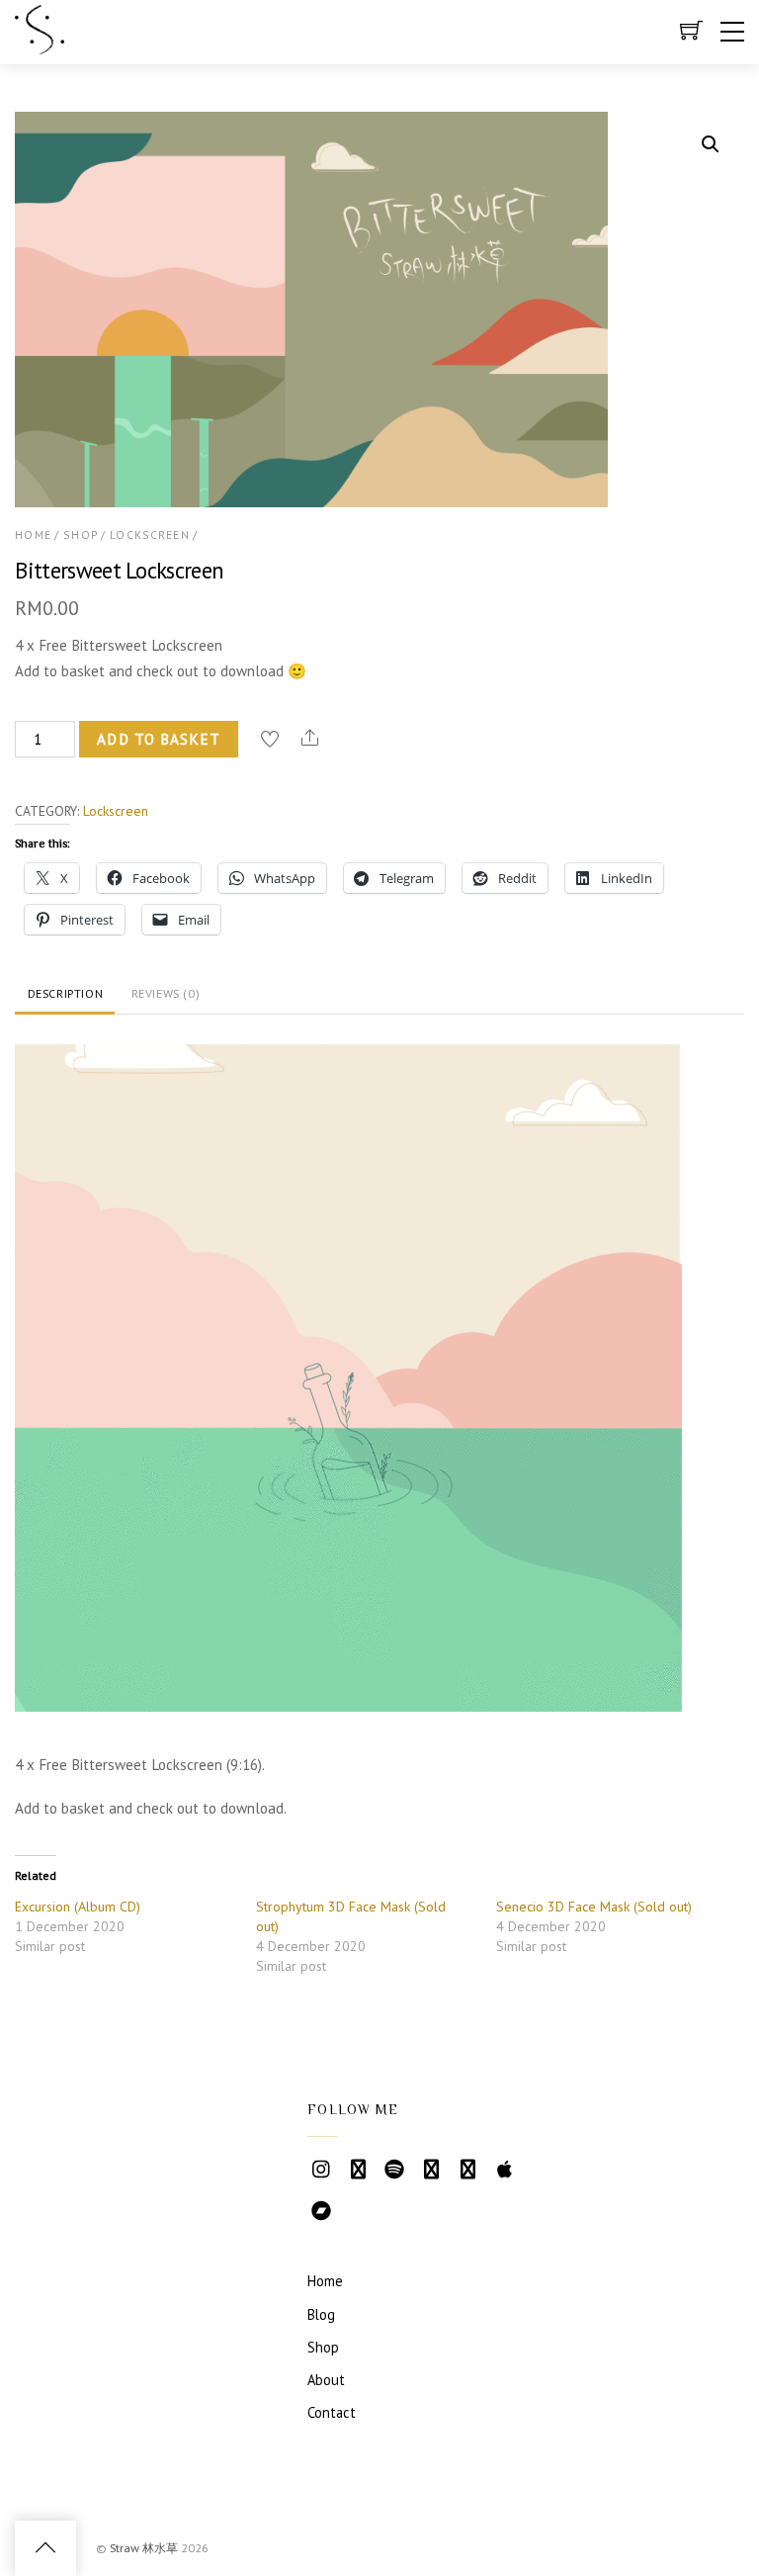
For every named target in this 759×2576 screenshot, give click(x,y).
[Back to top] (45, 2548)
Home (33, 534)
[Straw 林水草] (40, 45)
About (326, 2380)
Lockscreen (149, 534)
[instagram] (321, 2168)
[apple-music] (504, 2168)
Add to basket (159, 739)
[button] (711, 144)
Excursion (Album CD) (78, 1907)
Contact (332, 2412)
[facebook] (467, 2168)
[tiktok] (358, 2210)
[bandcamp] (321, 2210)
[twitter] (431, 2168)
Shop (81, 534)
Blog (321, 2314)
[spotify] (394, 2168)
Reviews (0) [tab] (166, 993)
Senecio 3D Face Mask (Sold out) (594, 1907)
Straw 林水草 (144, 2548)
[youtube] (358, 2168)
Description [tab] (66, 993)
